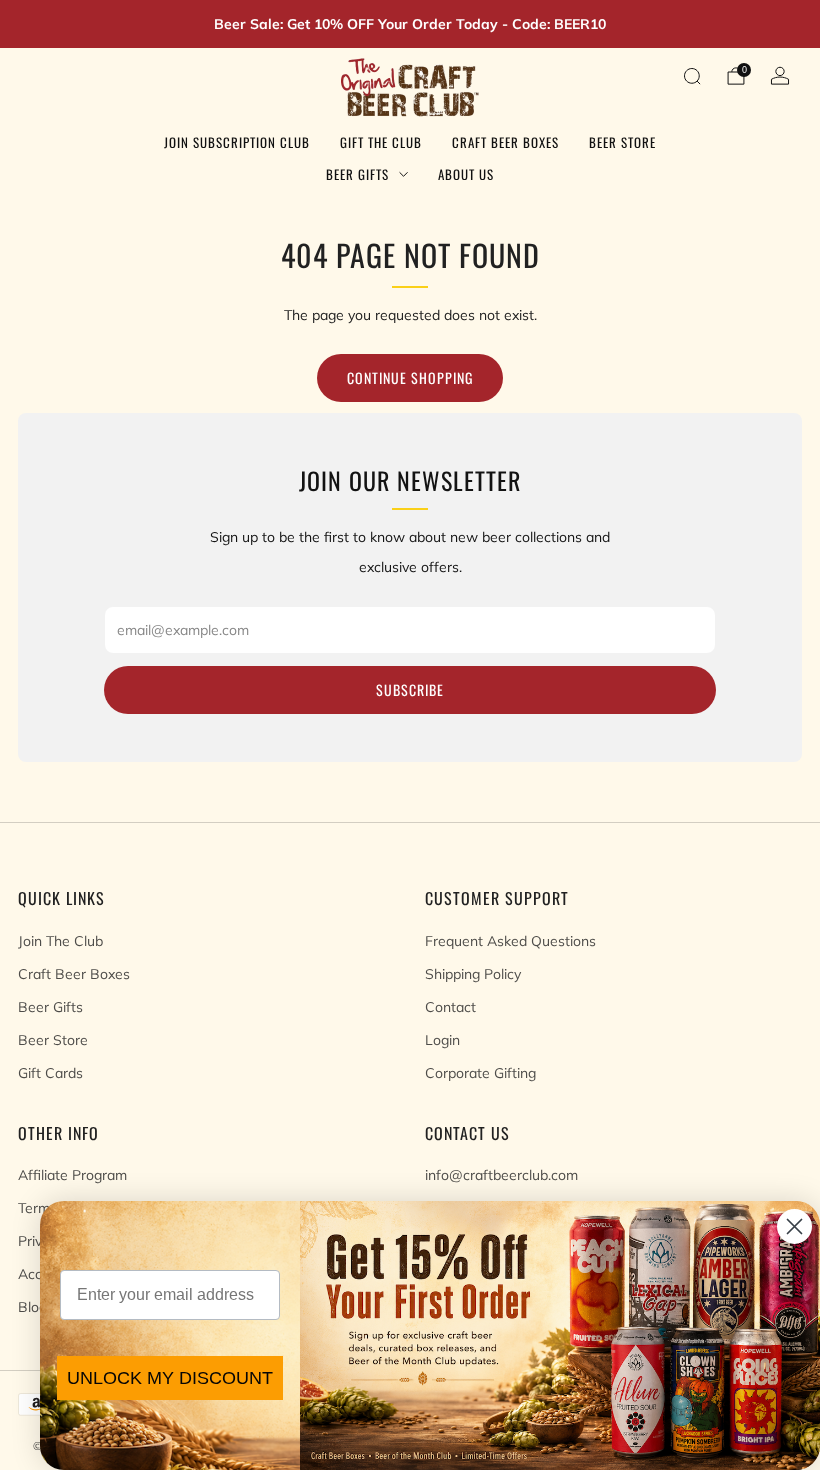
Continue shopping (410, 377)
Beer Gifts (357, 174)
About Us (466, 174)
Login (442, 1040)
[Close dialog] (794, 1226)
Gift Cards (50, 1073)
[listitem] (410, 24)
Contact (450, 1007)
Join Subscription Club (237, 142)
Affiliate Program (72, 1175)
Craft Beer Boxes (505, 142)
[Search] (692, 76)
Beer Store (622, 142)
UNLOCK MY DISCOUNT (170, 1378)
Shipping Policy (473, 974)
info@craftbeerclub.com (501, 1175)
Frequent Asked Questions (510, 941)
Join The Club (60, 941)
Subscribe (410, 689)
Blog (32, 1307)
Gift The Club (381, 142)
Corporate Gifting (480, 1073)
